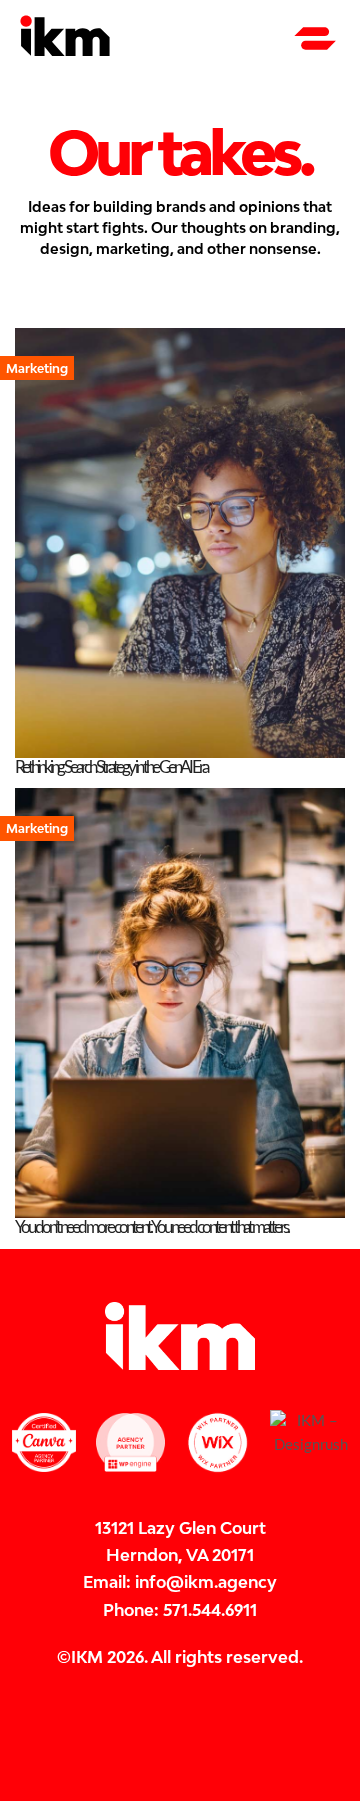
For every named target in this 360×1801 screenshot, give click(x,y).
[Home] (65, 52)
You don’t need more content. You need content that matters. (151, 1227)
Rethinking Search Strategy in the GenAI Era (111, 767)
